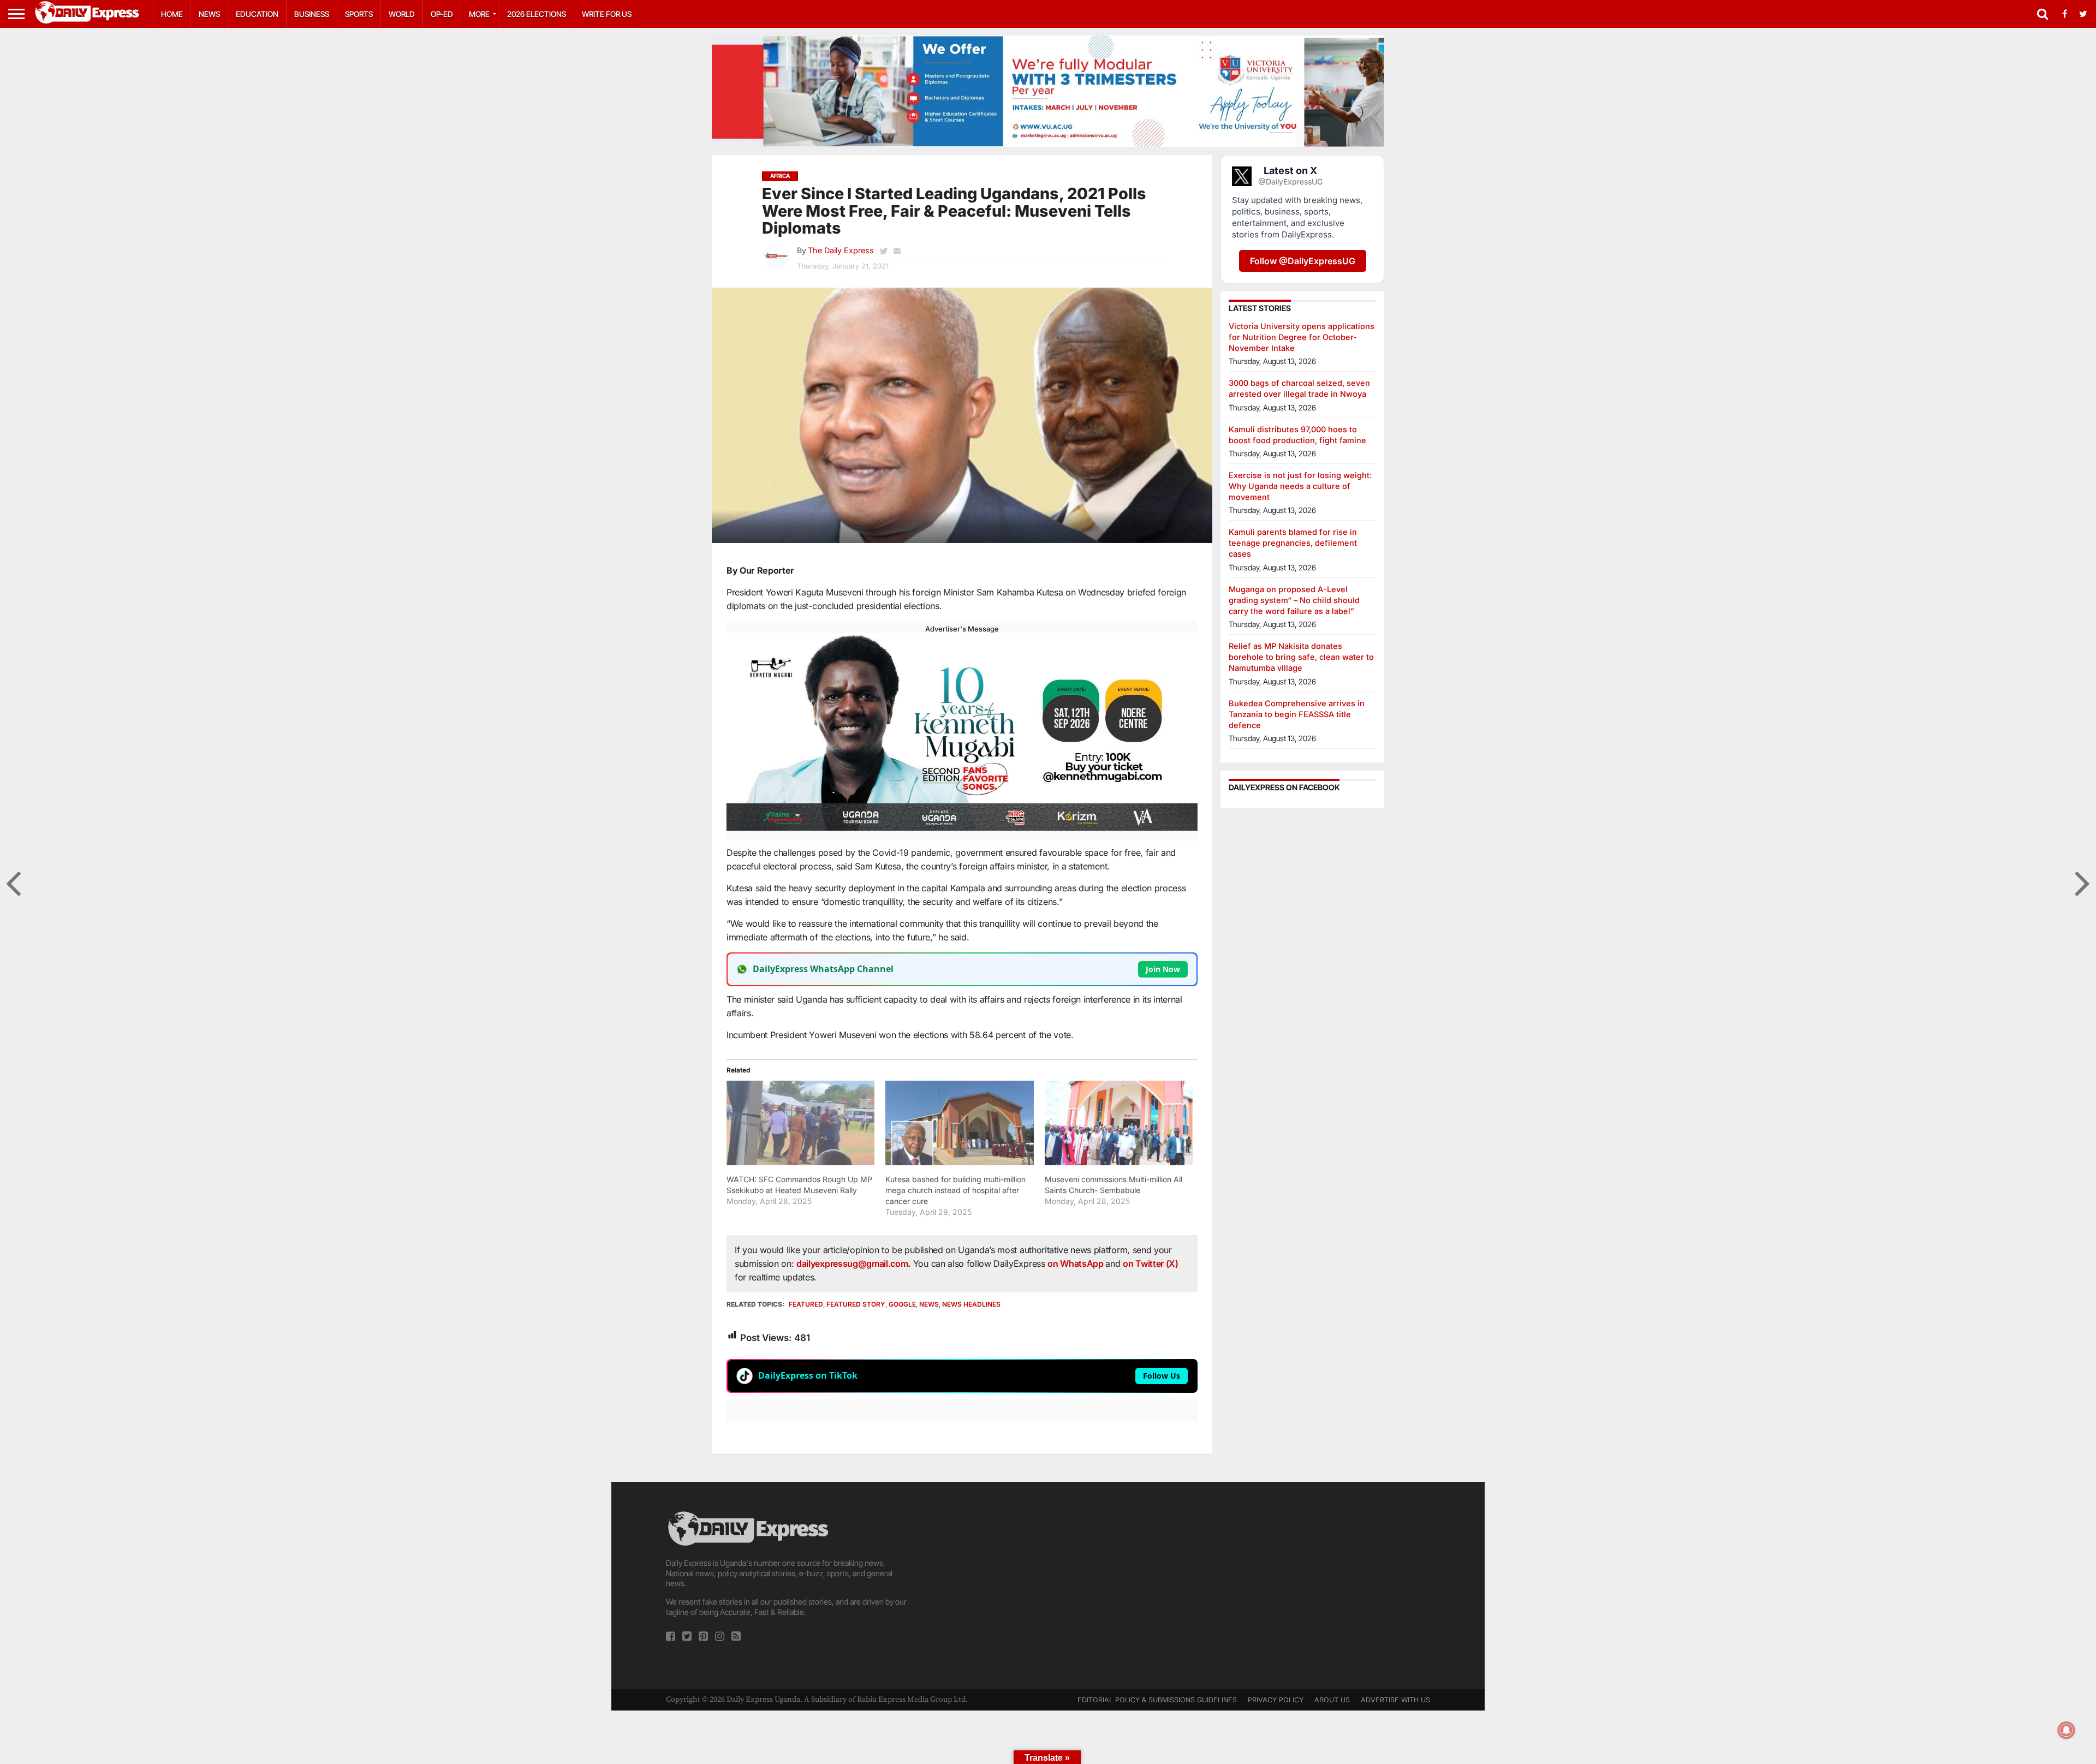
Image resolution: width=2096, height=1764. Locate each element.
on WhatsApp (1076, 1264)
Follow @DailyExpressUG (1303, 261)
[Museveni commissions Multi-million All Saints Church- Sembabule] (1119, 1123)
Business (312, 14)
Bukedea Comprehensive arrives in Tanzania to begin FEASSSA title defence (1297, 714)
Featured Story (856, 1304)
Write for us (607, 14)
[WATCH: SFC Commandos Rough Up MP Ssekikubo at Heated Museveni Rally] (800, 1123)
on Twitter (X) (1151, 1264)
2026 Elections (537, 14)
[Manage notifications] (2067, 1730)
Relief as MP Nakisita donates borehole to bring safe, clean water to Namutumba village (1301, 657)
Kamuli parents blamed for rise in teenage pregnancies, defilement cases (1293, 543)
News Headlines (971, 1304)
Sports (359, 14)
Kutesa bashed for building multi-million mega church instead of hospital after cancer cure (955, 1190)
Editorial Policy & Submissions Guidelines (1157, 1700)
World (402, 14)
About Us (1332, 1700)
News (209, 14)
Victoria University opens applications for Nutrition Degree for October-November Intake (1302, 337)
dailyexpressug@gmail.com (852, 1264)
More (479, 14)
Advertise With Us (1395, 1700)
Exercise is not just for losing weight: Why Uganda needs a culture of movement (1300, 486)
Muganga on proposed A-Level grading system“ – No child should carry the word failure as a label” (1294, 600)
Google (902, 1304)
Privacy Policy (1276, 1700)
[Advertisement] (1048, 1586)
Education (257, 14)
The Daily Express (841, 250)
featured (806, 1304)
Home (172, 14)
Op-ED (442, 14)
